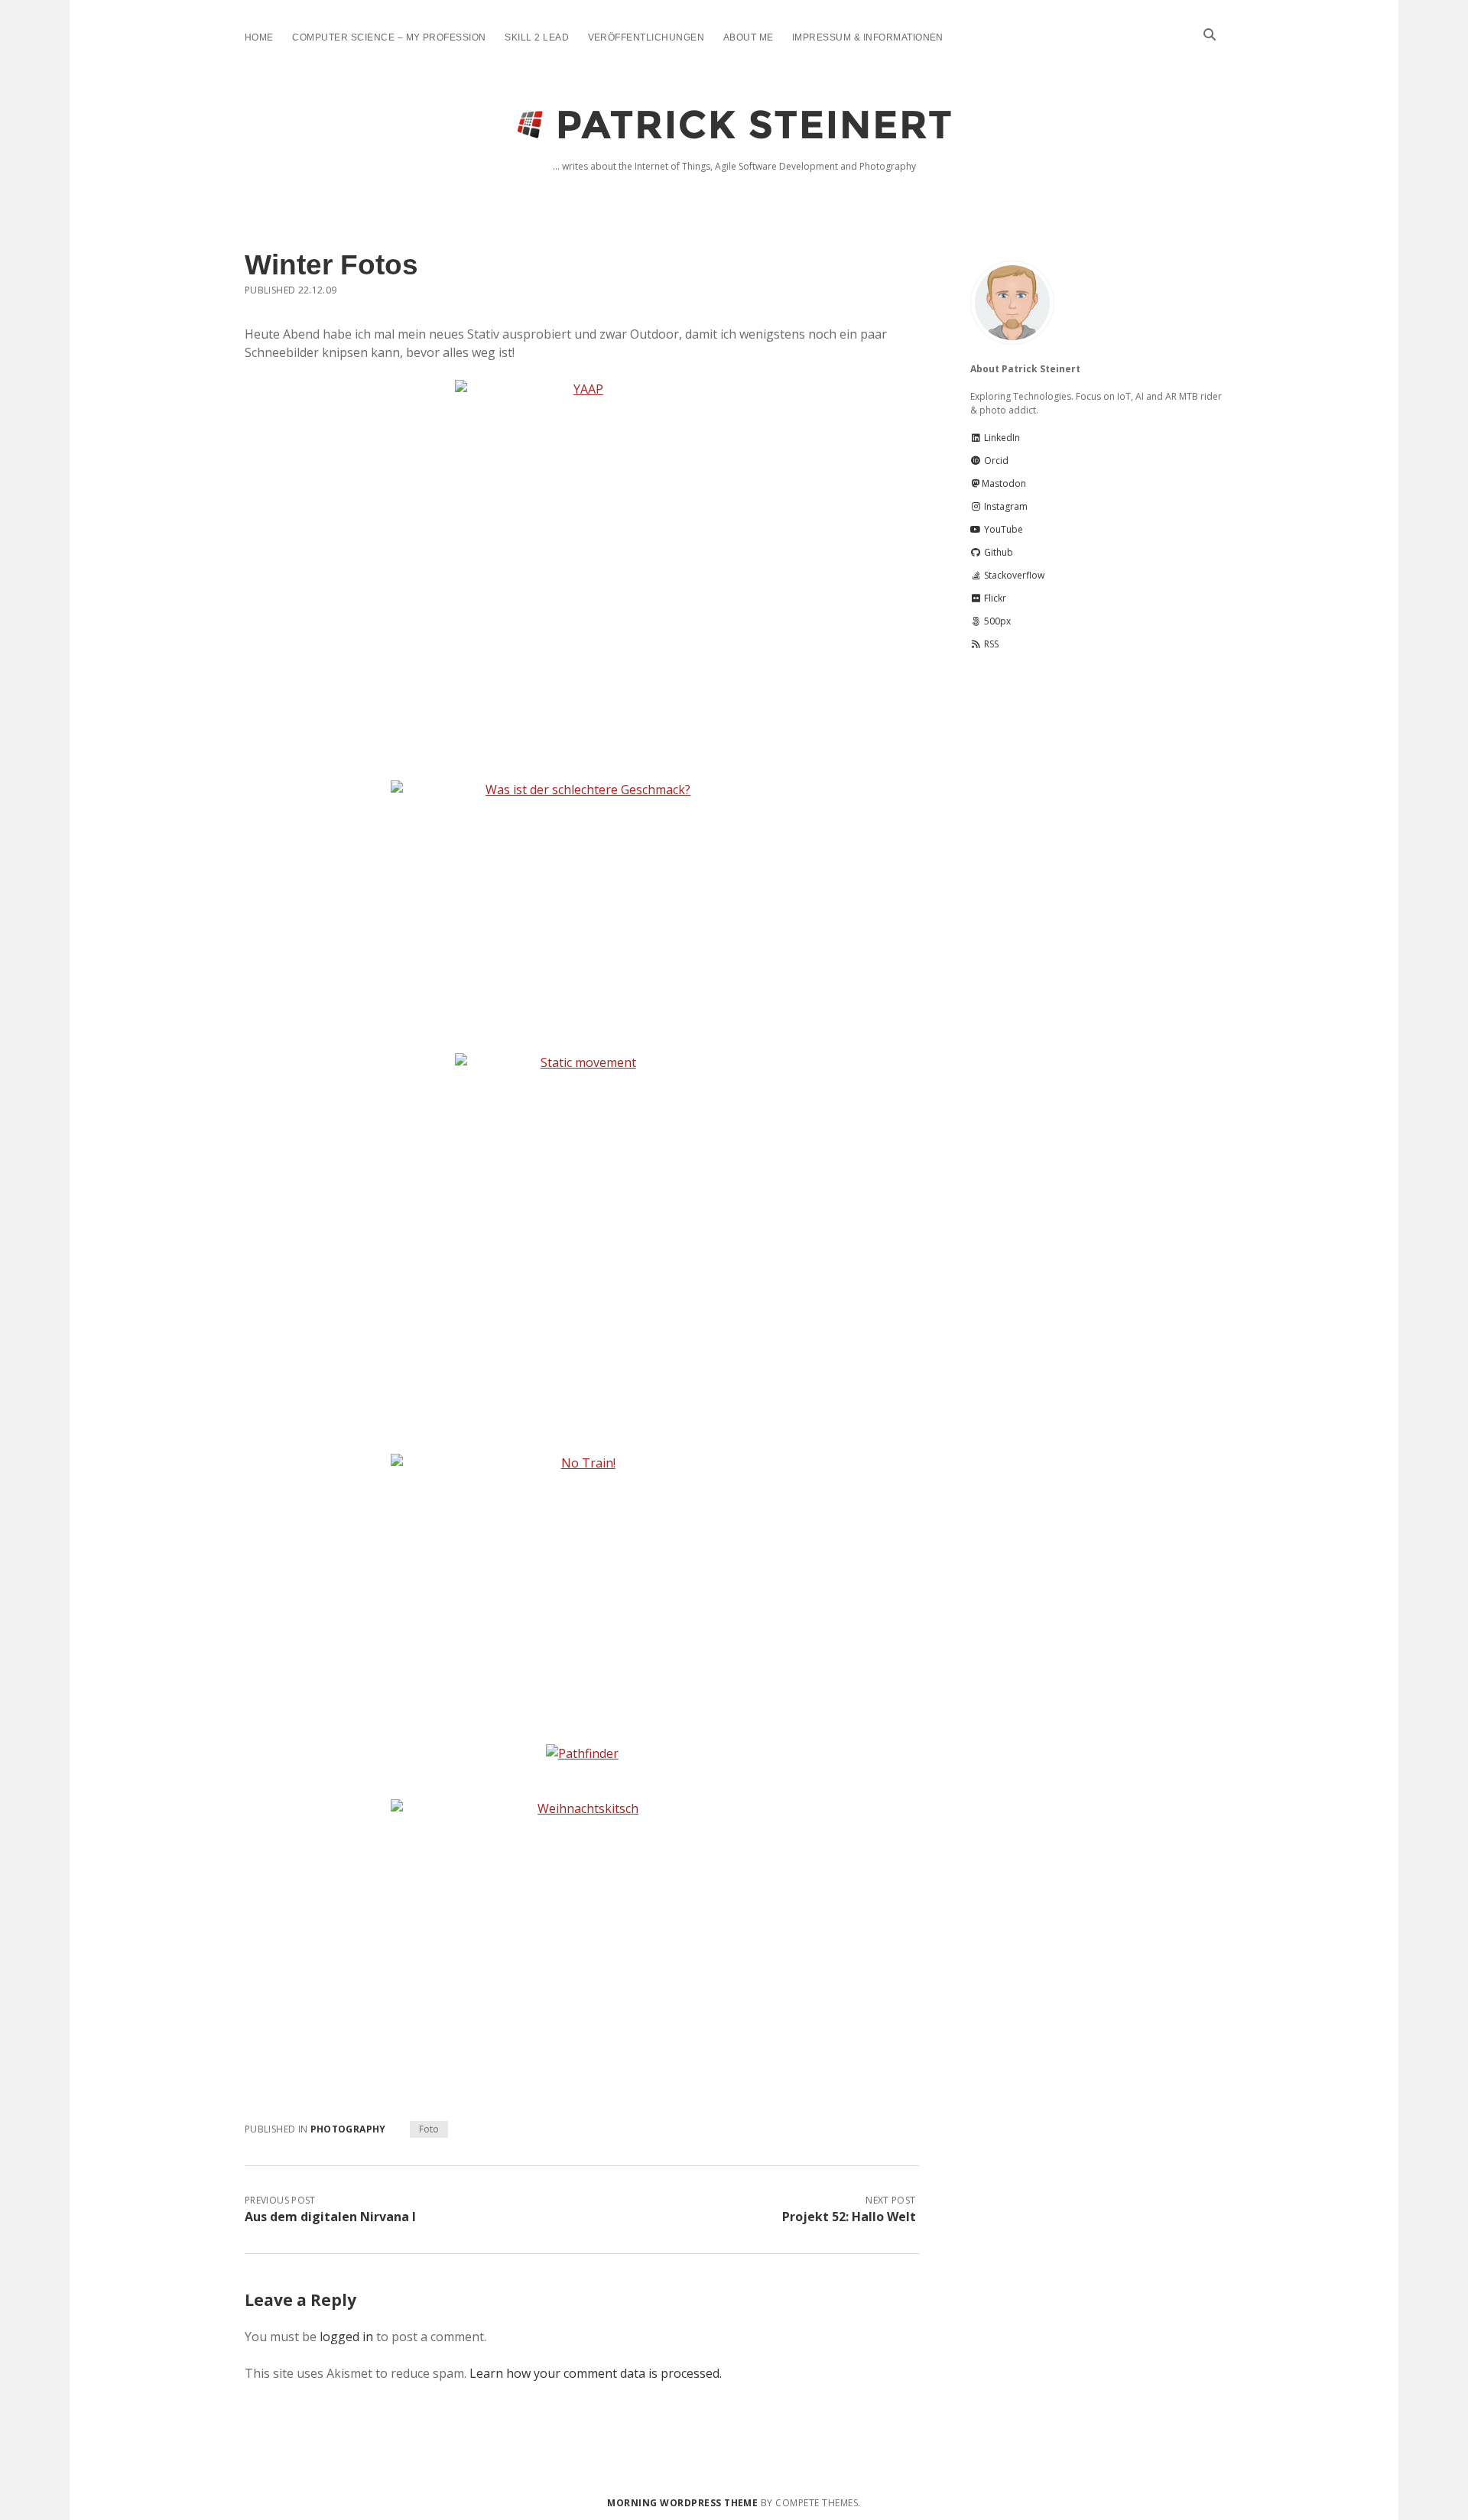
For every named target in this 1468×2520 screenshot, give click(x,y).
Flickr (994, 598)
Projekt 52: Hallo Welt (849, 2217)
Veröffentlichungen (646, 37)
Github (997, 552)
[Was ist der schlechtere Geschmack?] (582, 908)
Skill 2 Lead (537, 37)
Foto (429, 2129)
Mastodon (1004, 483)
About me (749, 37)
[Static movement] (582, 1244)
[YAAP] (582, 571)
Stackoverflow (1013, 575)
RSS (990, 644)
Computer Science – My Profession (389, 37)
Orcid (995, 461)
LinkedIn (1001, 438)
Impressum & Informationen (868, 37)
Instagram (1005, 506)
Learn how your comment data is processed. (596, 2373)
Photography (348, 2129)
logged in (346, 2337)
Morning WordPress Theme (682, 2503)
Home (259, 37)
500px (996, 621)
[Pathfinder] (582, 1753)
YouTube (1002, 529)
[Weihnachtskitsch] (582, 1926)
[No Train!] (582, 1581)
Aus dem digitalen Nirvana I (330, 2217)
